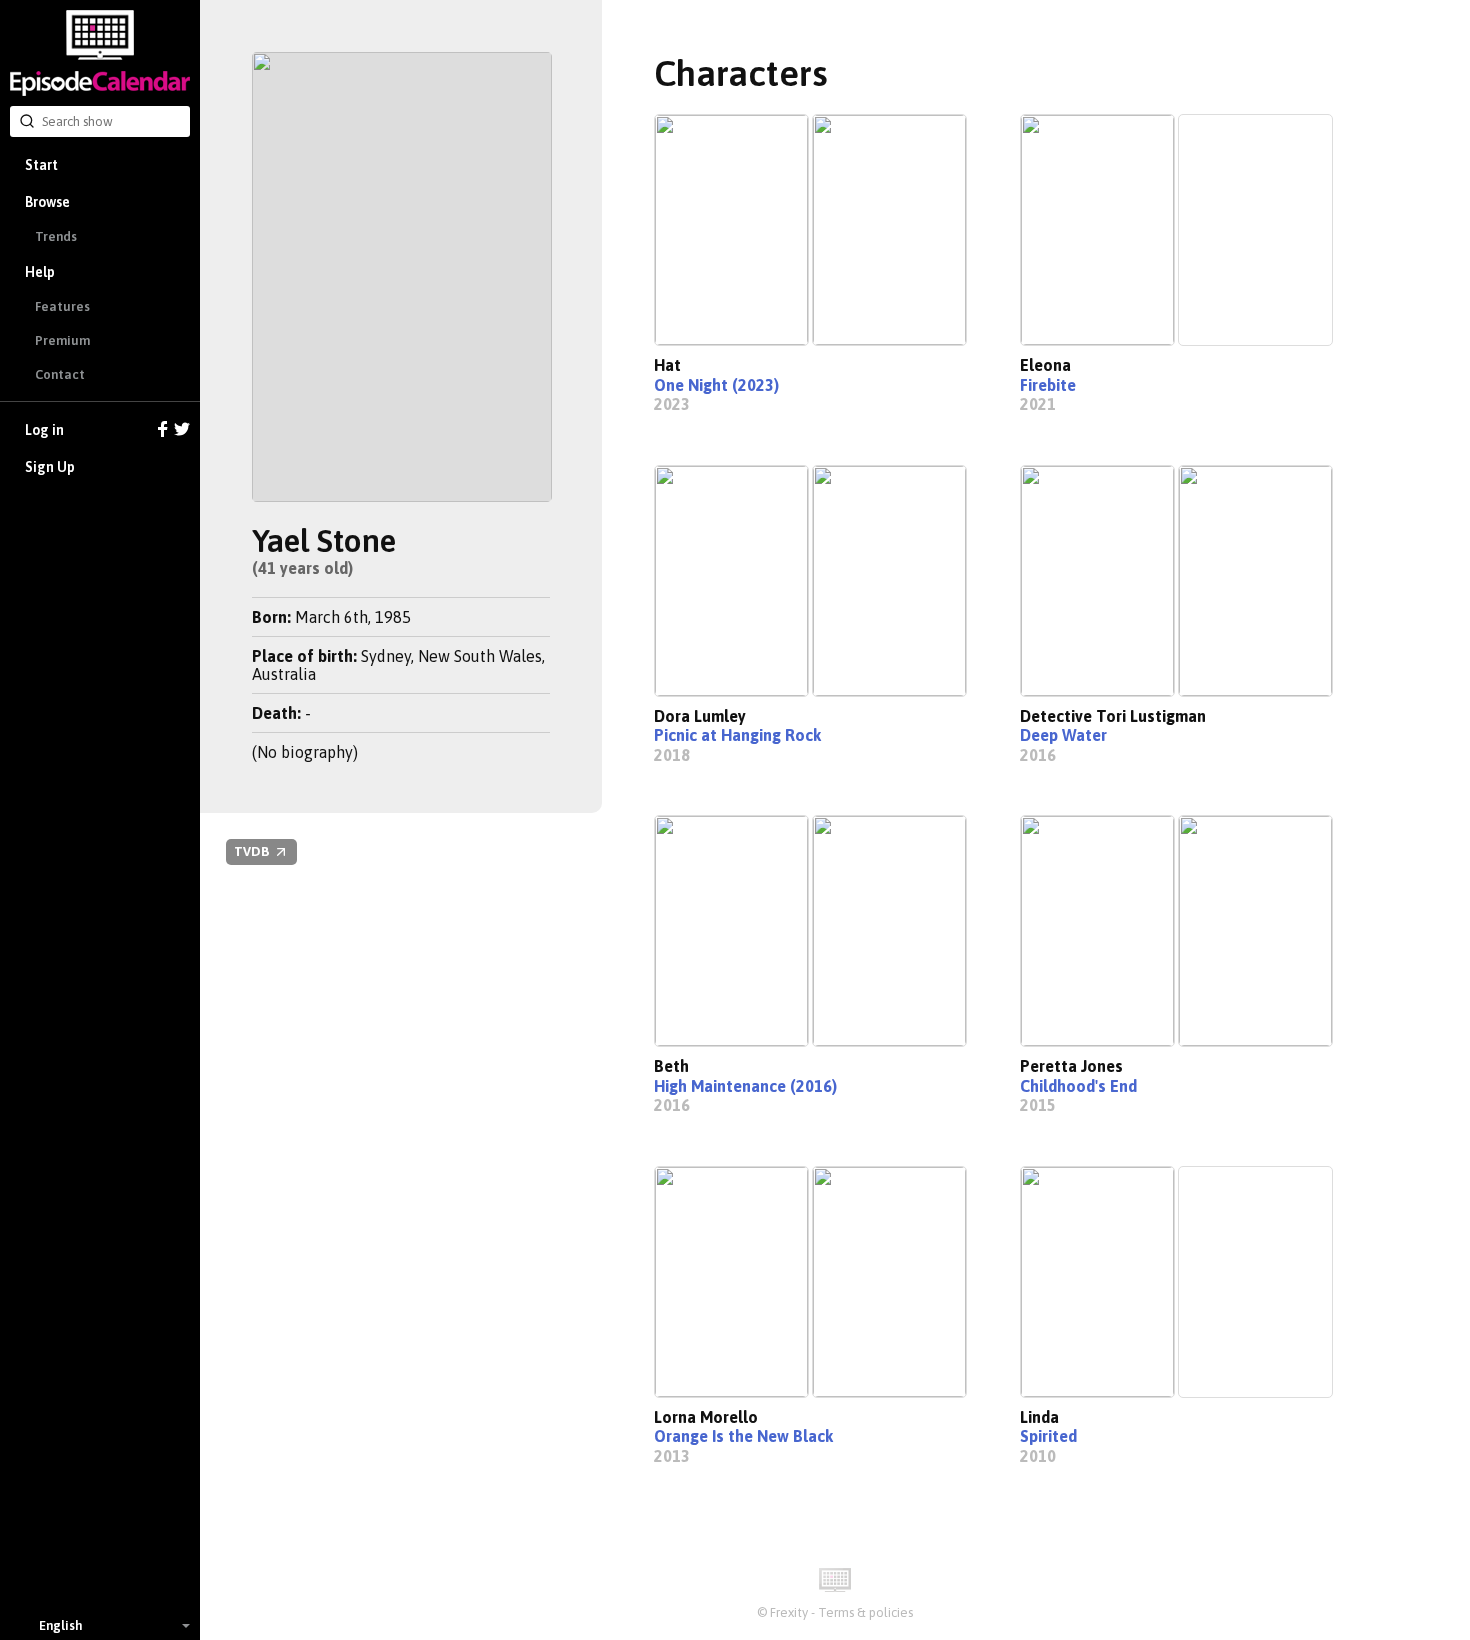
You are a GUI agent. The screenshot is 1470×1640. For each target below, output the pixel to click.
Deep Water (1063, 735)
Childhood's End (1078, 1086)
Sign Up (50, 467)
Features (62, 306)
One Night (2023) (716, 385)
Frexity (789, 1612)
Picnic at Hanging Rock (737, 735)
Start (41, 165)
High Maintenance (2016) (745, 1086)
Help (40, 272)
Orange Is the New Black (743, 1436)
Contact (60, 374)
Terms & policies (865, 1612)
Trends (56, 236)
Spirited (1048, 1436)
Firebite (1048, 385)
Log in (44, 430)
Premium (62, 340)
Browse (47, 202)
